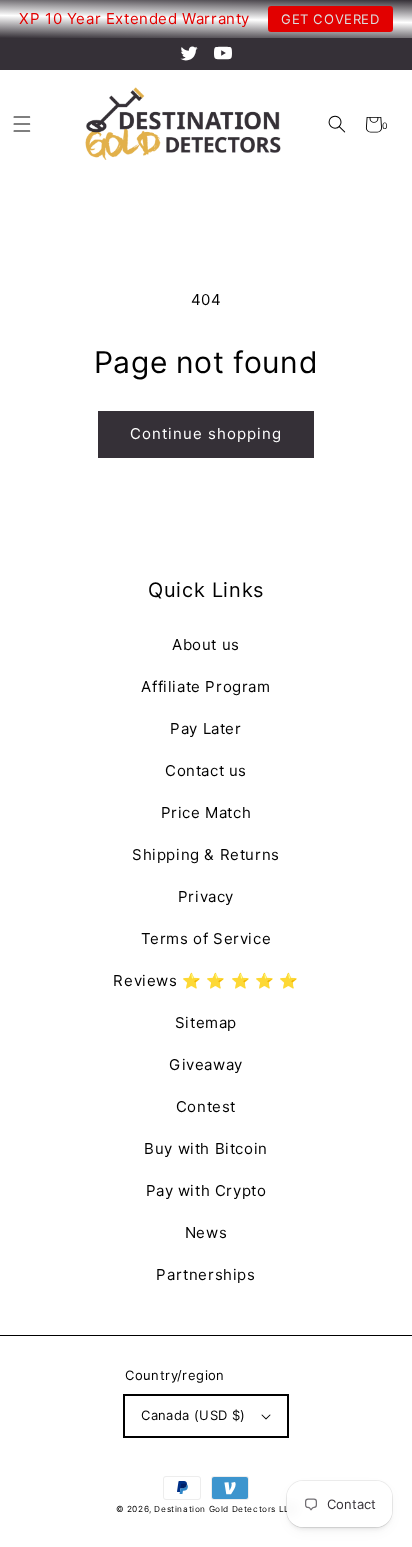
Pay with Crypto (206, 1190)
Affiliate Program (205, 686)
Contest (206, 1106)
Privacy (206, 896)
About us (206, 644)
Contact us (206, 770)
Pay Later (205, 728)
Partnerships (205, 1274)
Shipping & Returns (206, 854)
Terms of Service (206, 938)
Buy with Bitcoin (206, 1148)
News (206, 1232)
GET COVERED (330, 19)
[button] (336, 124)
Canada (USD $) (193, 1415)
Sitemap (206, 1022)
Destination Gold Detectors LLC (225, 1509)
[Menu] (21, 124)
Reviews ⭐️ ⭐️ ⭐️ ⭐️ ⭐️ (205, 980)
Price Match (206, 812)
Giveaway (206, 1064)
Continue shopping (206, 433)
